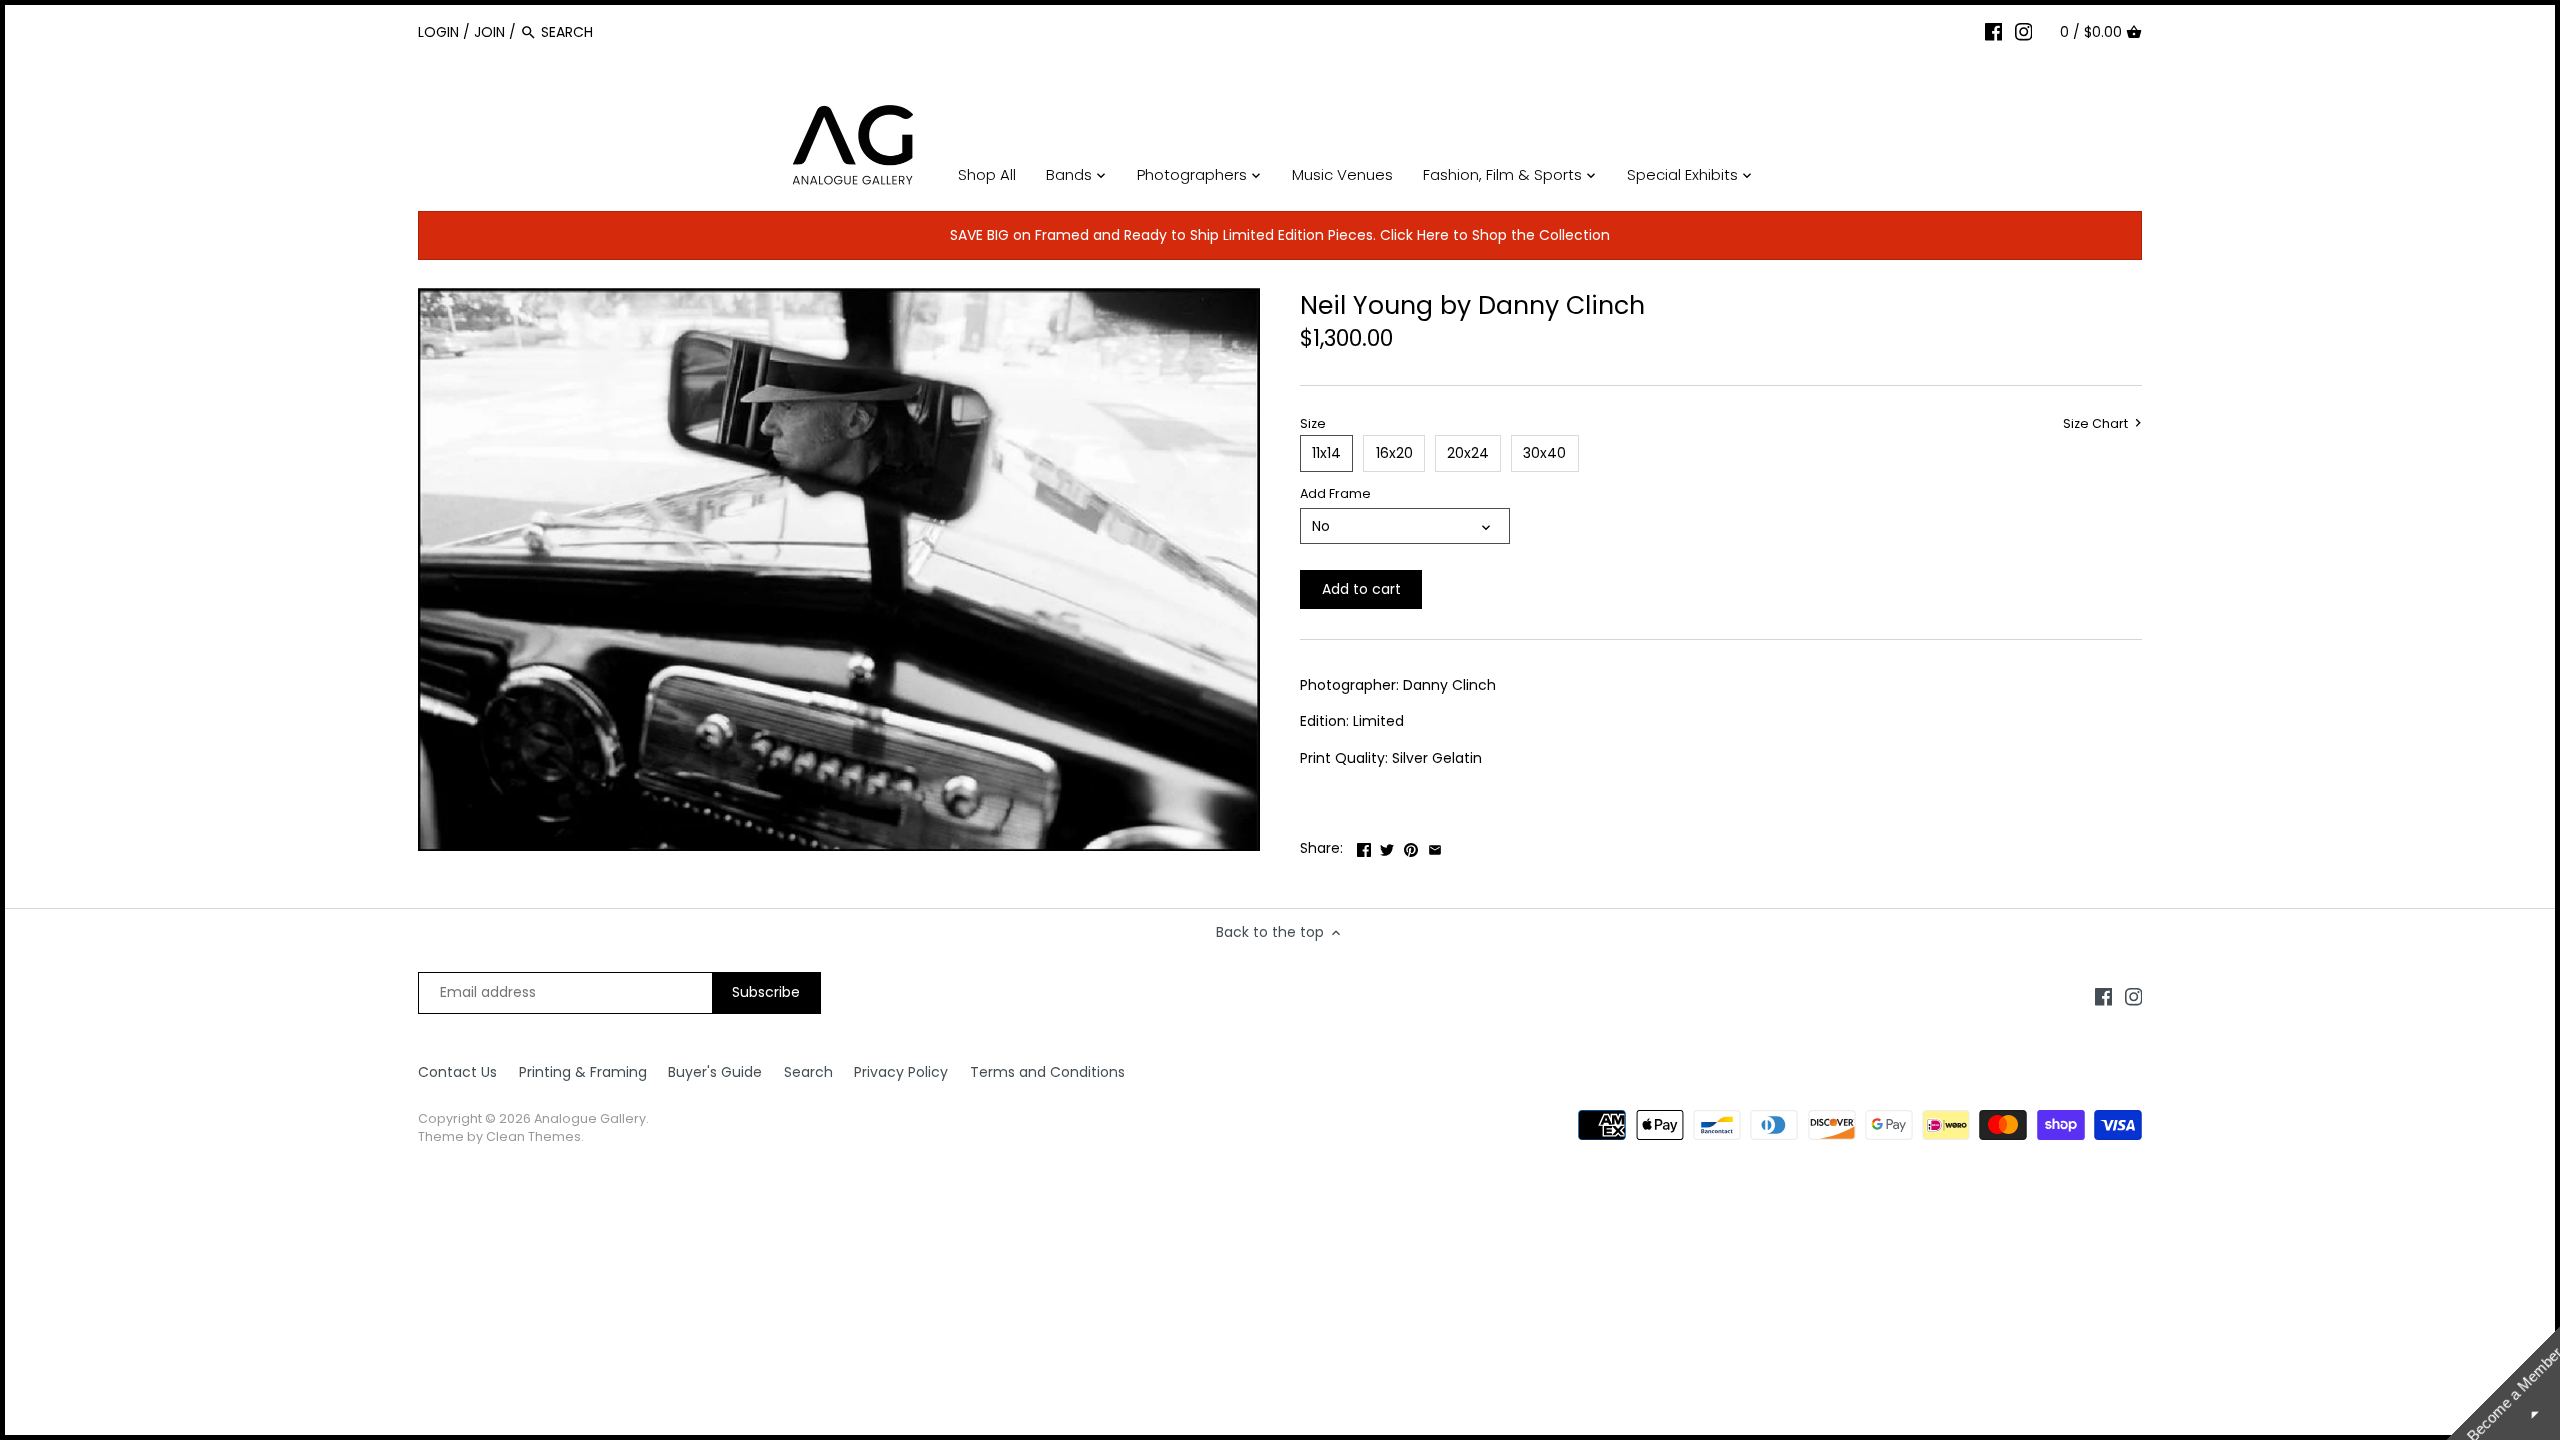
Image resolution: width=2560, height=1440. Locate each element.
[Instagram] (2024, 31)
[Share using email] (1435, 846)
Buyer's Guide (715, 1072)
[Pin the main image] (1411, 846)
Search (808, 1072)
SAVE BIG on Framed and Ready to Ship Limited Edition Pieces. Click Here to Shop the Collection (1280, 235)
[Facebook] (1994, 31)
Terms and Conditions (1047, 1072)
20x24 (1468, 453)
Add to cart (1361, 589)
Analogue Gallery (590, 1118)
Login (438, 32)
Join (489, 32)
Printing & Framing (583, 1072)
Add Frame (1335, 493)
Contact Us (457, 1072)
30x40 (1544, 453)
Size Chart (2097, 424)
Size (1313, 423)
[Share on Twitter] (1387, 846)
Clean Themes (533, 1136)
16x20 (1394, 453)
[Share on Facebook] (1364, 846)
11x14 (1326, 453)
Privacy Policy (901, 1072)
